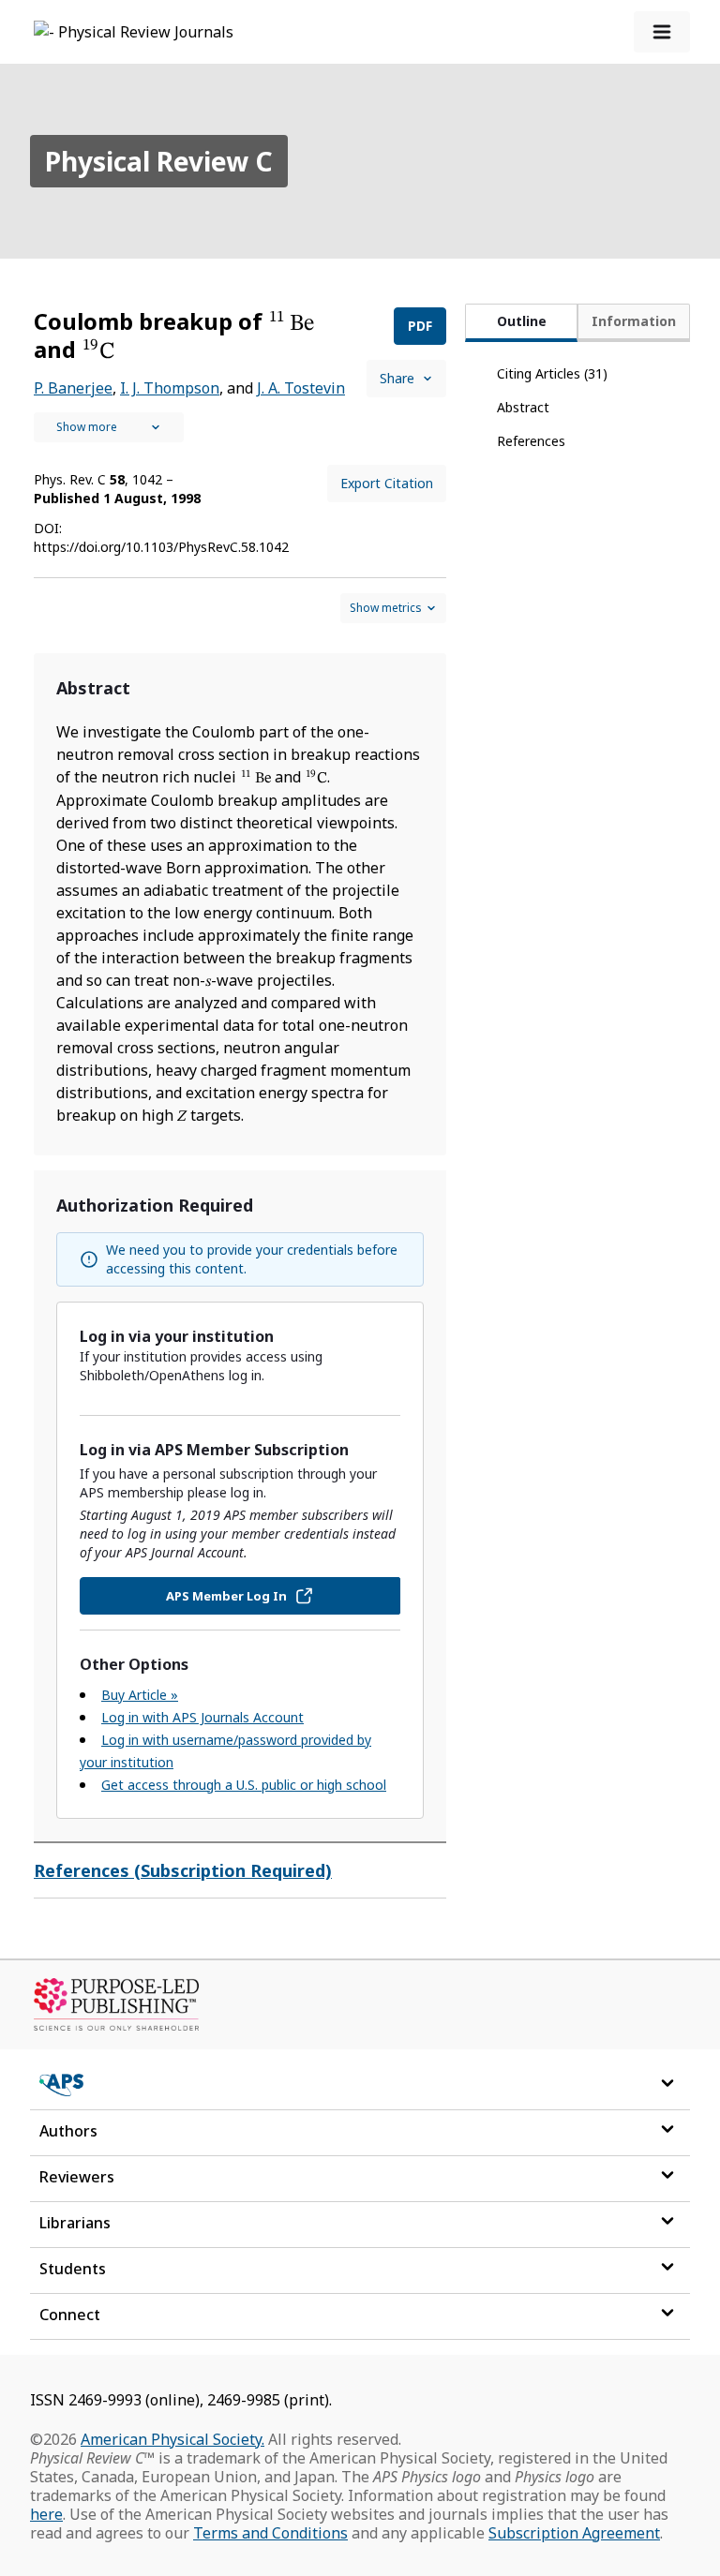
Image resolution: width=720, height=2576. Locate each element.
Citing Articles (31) (552, 373)
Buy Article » (140, 1695)
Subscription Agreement (574, 2533)
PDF (420, 326)
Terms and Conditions (270, 2533)
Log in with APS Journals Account (202, 1717)
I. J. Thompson (170, 388)
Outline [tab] (522, 321)
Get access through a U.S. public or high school (244, 1785)
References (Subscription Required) (183, 1870)
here (46, 2514)
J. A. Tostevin (301, 388)
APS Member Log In (226, 1596)
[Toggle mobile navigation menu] (662, 32)
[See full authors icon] (109, 427)
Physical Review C (159, 161)
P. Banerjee (73, 388)
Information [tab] (634, 321)
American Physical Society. (172, 2439)
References (531, 441)
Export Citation (387, 483)
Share (397, 378)
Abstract (523, 407)
